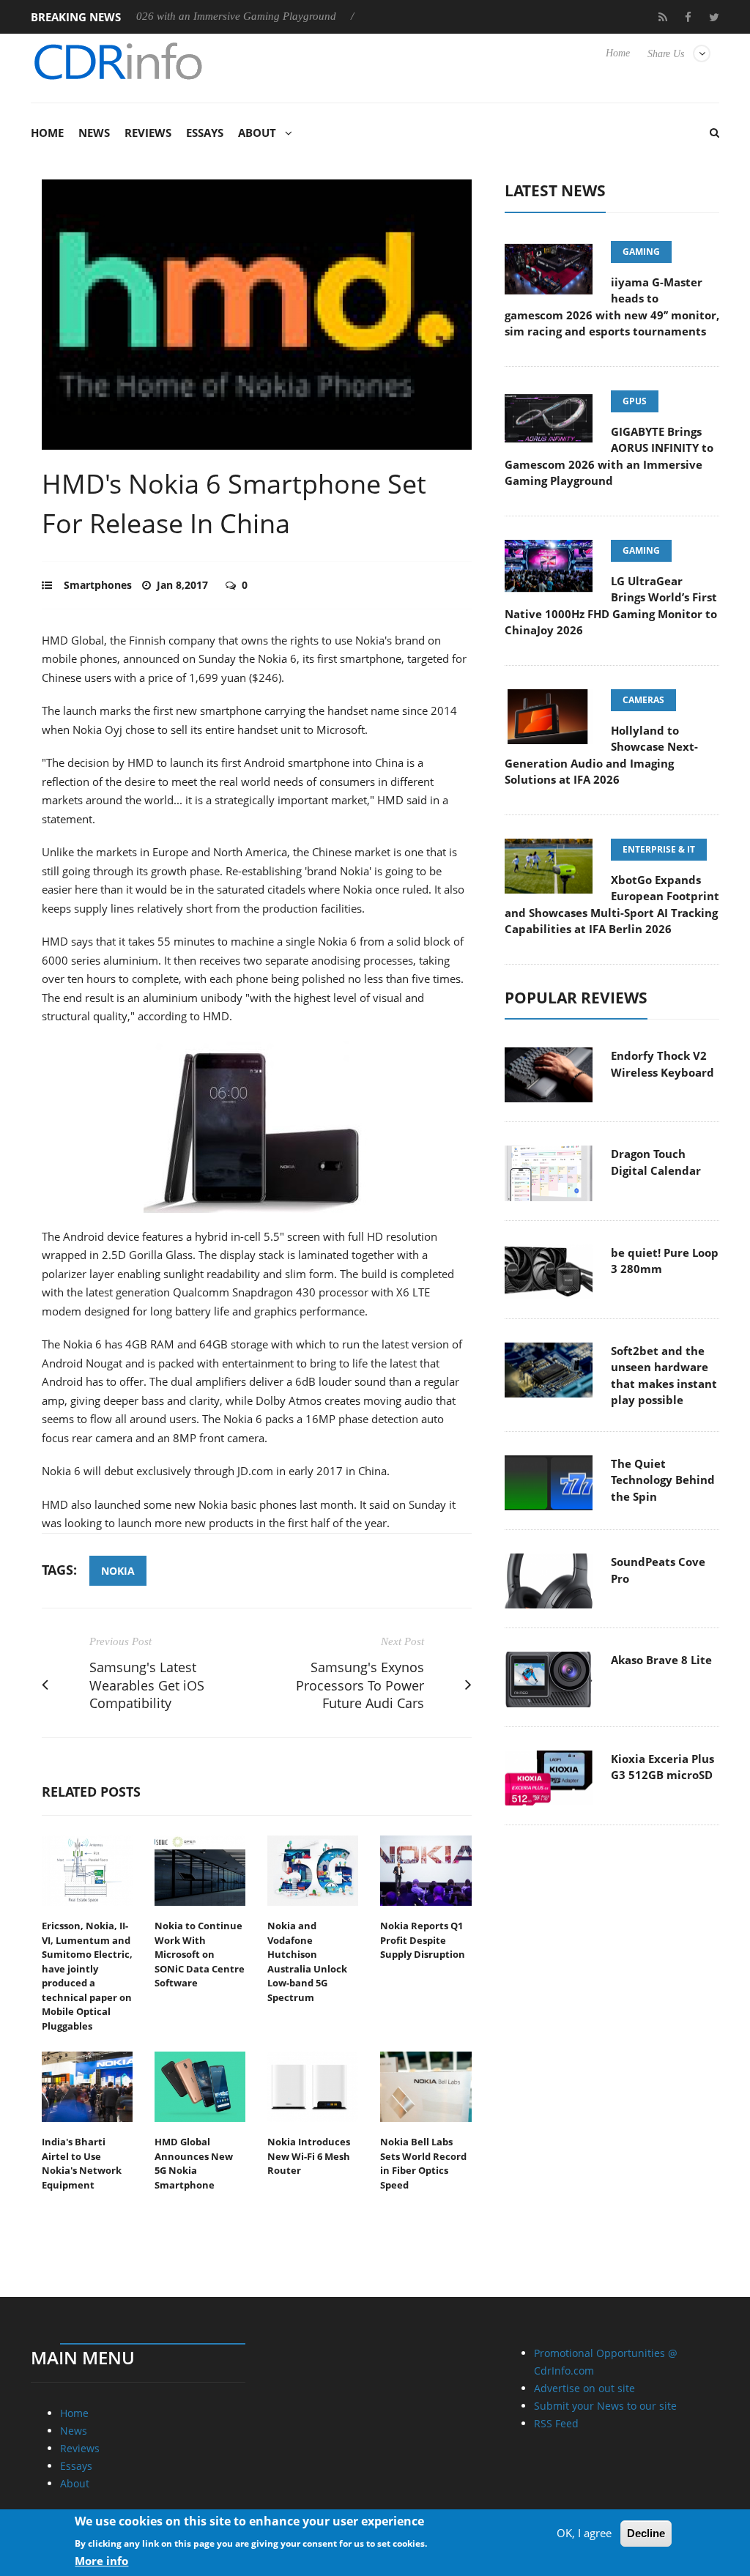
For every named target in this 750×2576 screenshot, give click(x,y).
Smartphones (98, 585)
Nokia (118, 1571)
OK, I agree (584, 2533)
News (94, 133)
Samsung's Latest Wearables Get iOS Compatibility (147, 1685)
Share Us (666, 54)
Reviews (148, 133)
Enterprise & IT (659, 849)
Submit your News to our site (605, 2406)
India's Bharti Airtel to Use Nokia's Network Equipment (82, 2163)
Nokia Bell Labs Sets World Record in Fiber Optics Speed (423, 2163)
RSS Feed (556, 2423)
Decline (646, 2533)
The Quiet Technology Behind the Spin (663, 1480)
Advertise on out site (584, 2388)
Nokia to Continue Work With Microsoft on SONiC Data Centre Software (200, 1954)
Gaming (641, 252)
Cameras (643, 700)
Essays (205, 133)
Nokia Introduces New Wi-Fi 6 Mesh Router (309, 2156)
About (257, 133)
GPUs (635, 401)
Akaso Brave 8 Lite (661, 1660)
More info (101, 2561)
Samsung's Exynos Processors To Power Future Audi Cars (360, 1685)
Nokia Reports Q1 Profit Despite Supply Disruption (423, 1940)
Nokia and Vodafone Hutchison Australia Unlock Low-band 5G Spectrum (307, 1961)
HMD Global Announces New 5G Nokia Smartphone (194, 2163)
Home (618, 53)
